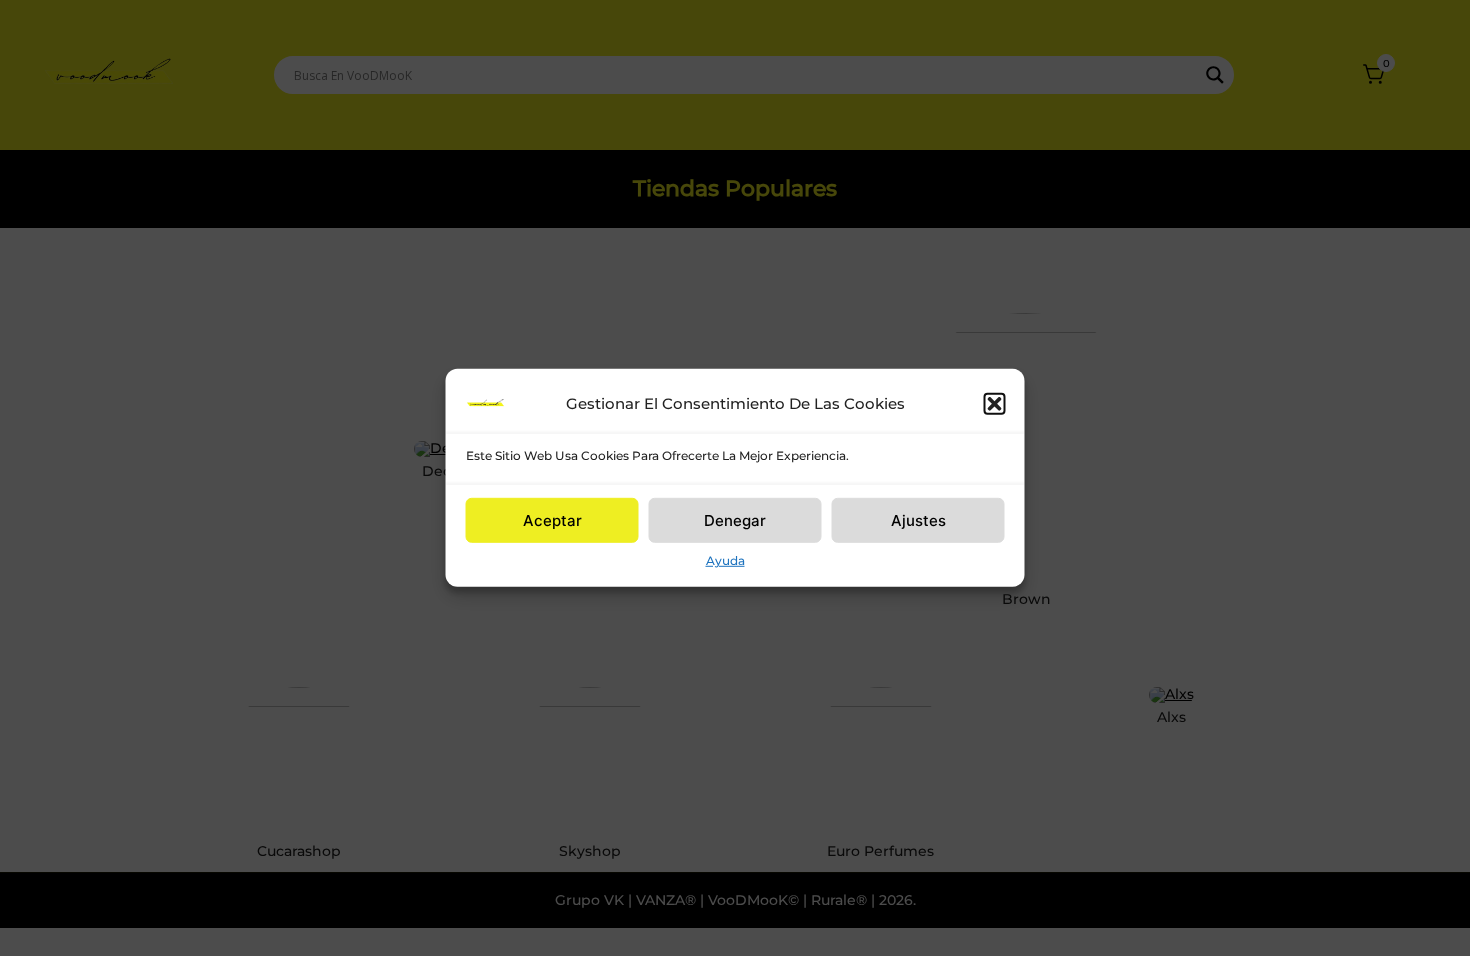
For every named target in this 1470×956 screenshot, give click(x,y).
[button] (995, 404)
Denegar (735, 519)
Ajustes (918, 519)
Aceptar (552, 519)
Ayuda (725, 560)
